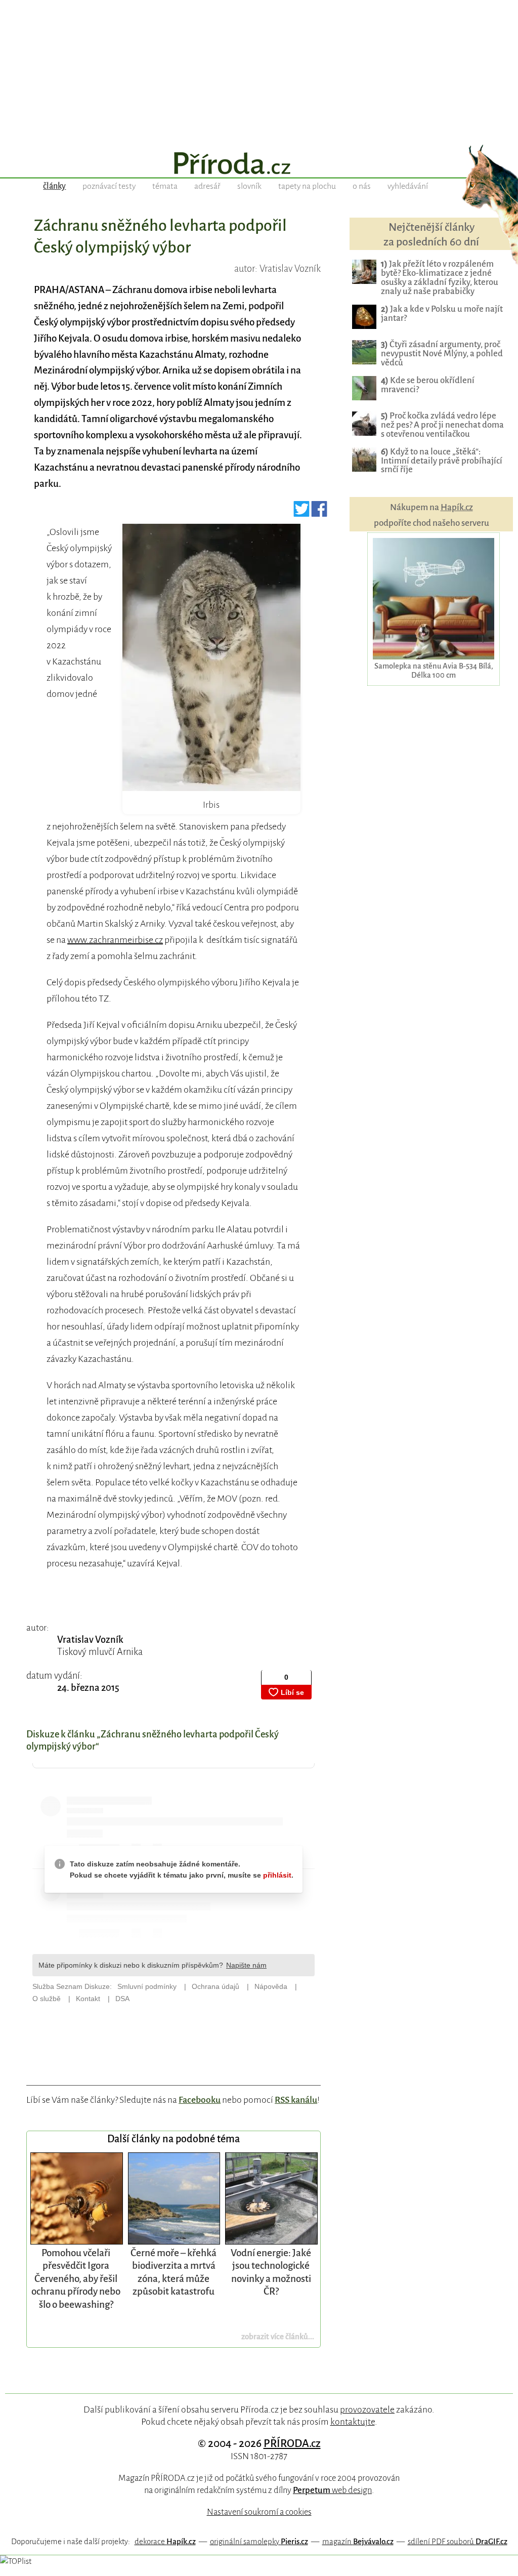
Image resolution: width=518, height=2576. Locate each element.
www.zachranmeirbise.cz (115, 940)
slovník (249, 186)
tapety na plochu (307, 186)
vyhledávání (408, 186)
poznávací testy (109, 186)
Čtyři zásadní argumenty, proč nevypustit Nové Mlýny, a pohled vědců (442, 354)
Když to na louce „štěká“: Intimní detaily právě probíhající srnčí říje (442, 461)
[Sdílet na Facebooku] (319, 513)
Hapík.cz (457, 507)
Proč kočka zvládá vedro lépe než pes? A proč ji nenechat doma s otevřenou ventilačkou (442, 425)
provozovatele (367, 2409)
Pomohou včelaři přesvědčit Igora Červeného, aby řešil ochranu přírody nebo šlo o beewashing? (76, 2279)
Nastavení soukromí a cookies (259, 2512)
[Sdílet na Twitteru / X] (301, 513)
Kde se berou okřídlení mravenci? (428, 385)
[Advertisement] (259, 71)
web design (332, 2490)
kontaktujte (353, 2422)
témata (165, 186)
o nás (362, 186)
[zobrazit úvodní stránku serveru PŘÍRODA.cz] (259, 164)
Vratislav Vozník (90, 1640)
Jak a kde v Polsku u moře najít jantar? (442, 314)
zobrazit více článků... (278, 2336)
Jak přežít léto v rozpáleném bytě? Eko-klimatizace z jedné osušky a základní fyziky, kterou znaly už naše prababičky (440, 278)
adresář (207, 186)
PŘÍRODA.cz (292, 2443)
